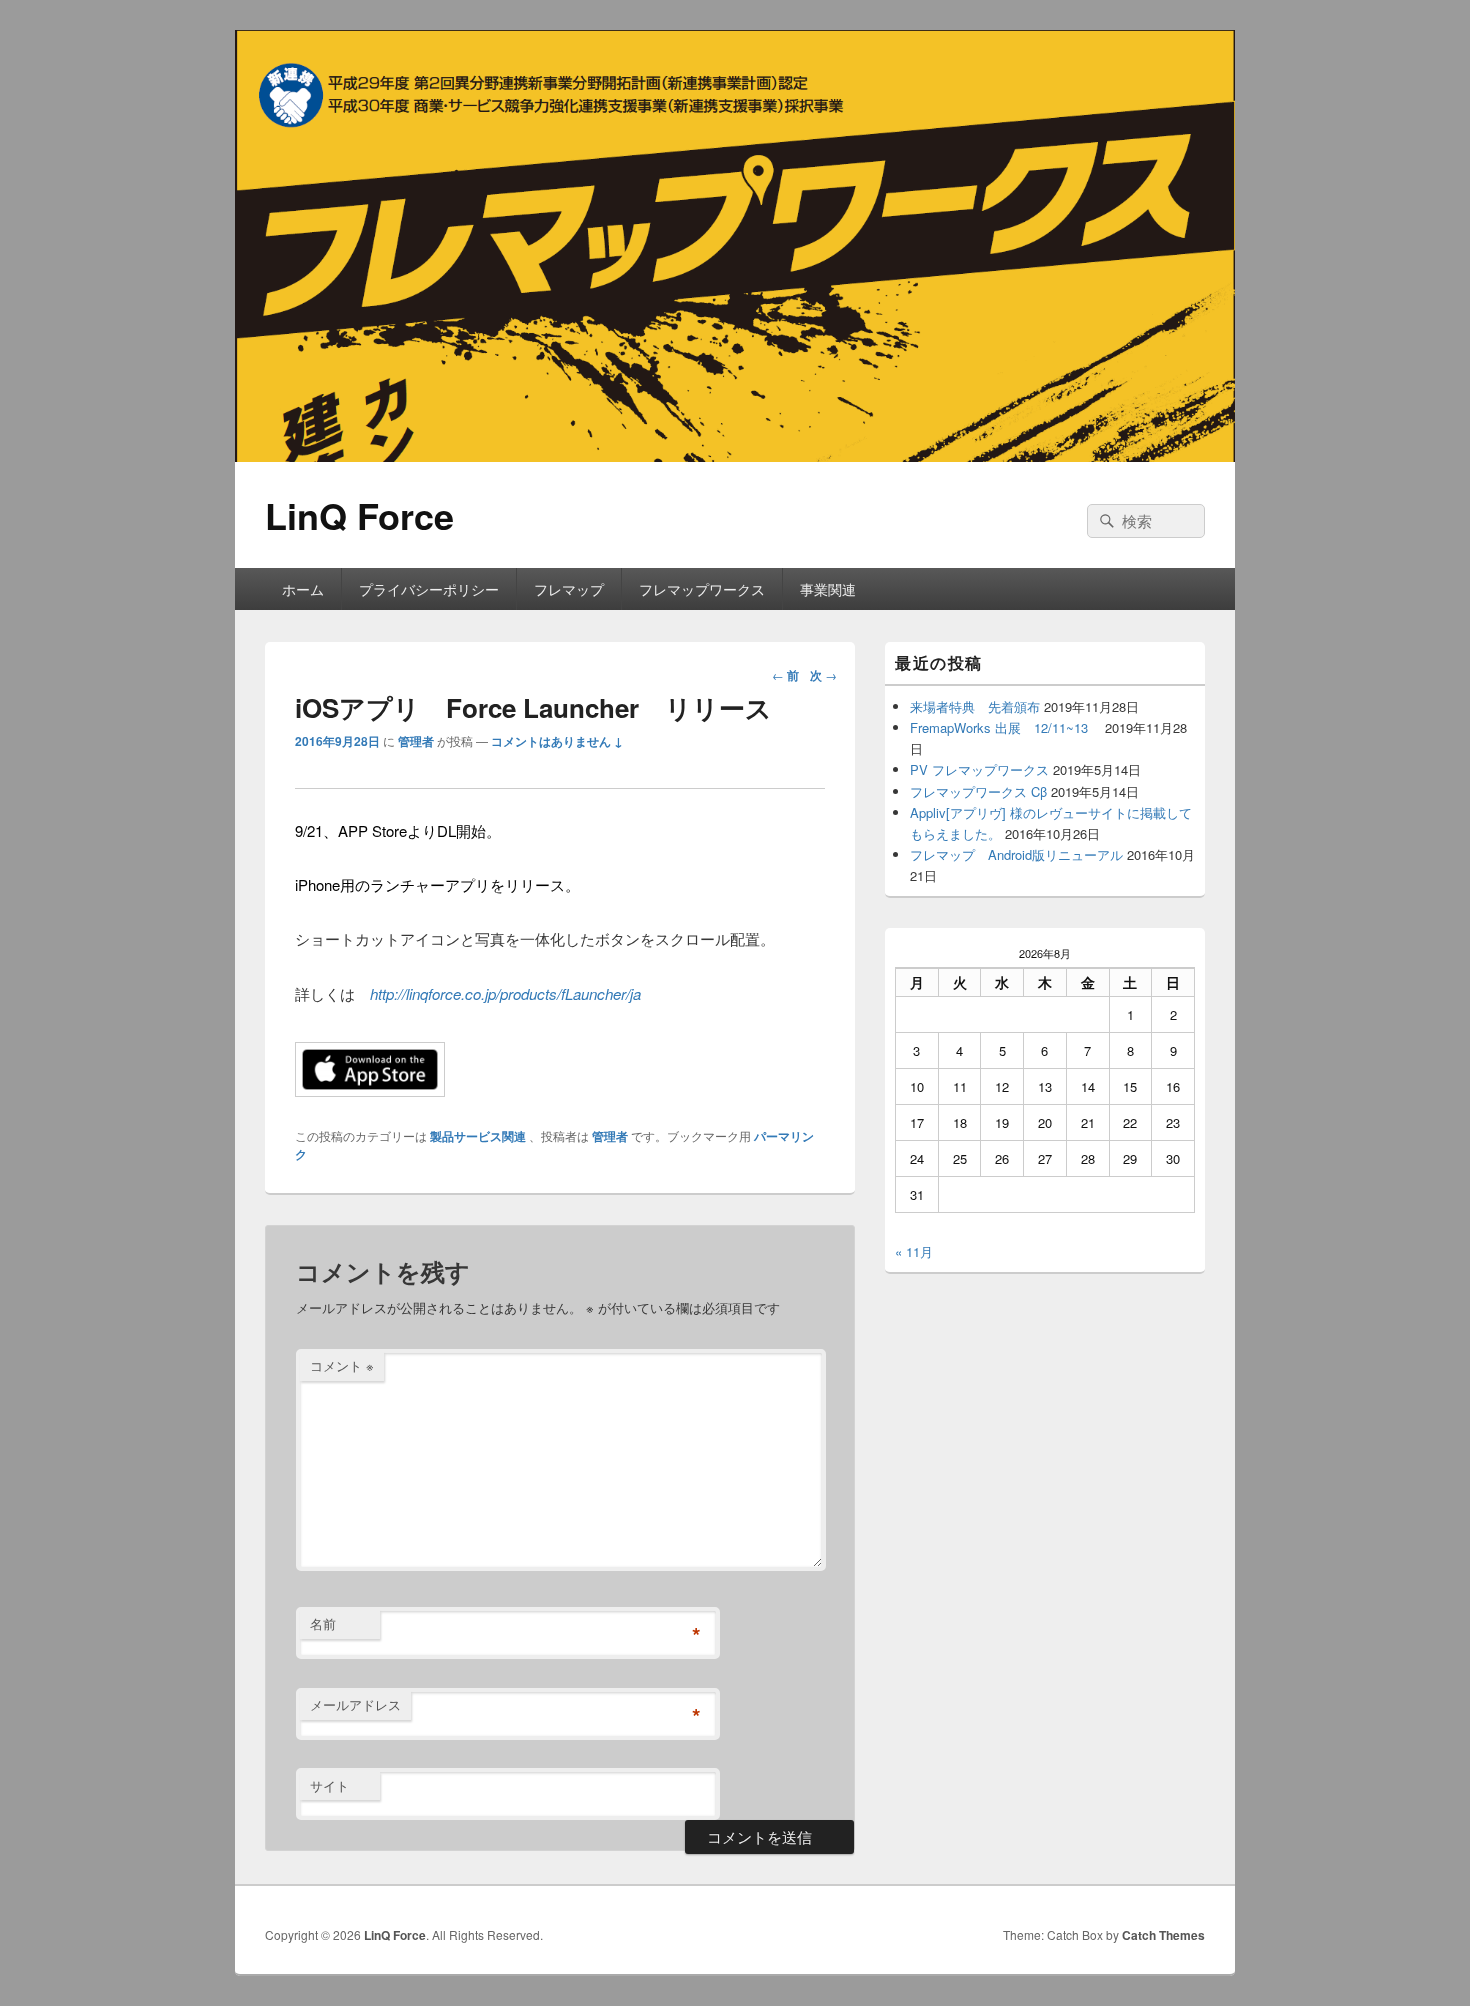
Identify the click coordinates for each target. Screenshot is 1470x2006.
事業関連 (828, 589)
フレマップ (569, 589)
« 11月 (914, 1251)
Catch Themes (1163, 1935)
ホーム (303, 589)
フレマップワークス (702, 589)
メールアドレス (355, 1704)
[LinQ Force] (735, 455)
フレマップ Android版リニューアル (1016, 854)
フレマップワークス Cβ (978, 791)
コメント (342, 1365)
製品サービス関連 (478, 1136)
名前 (323, 1623)
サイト (329, 1785)
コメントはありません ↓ (557, 741)
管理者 (416, 741)
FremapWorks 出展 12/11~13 (1005, 727)
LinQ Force (359, 515)
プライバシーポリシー (429, 589)
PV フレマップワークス (979, 769)
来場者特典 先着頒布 (975, 706)
